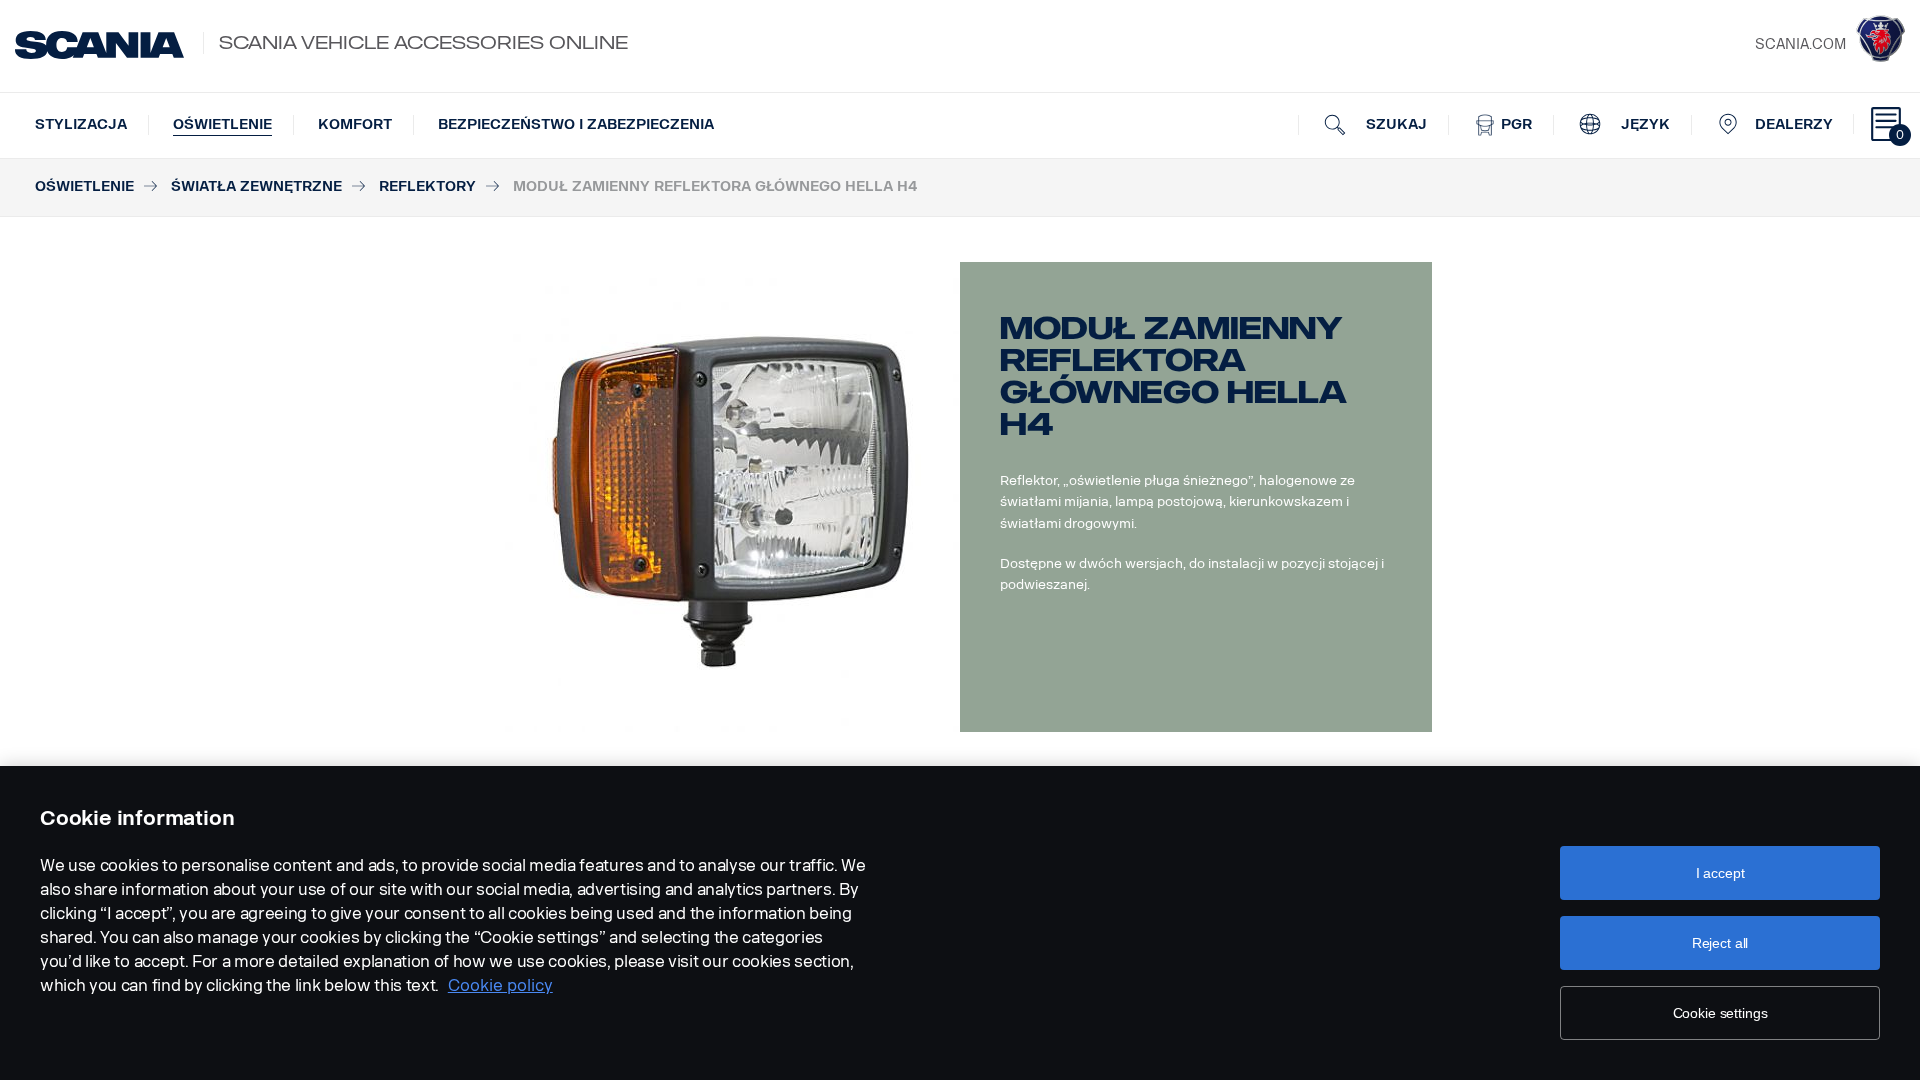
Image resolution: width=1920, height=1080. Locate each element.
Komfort (355, 124)
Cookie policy (500, 985)
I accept (1720, 873)
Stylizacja (81, 124)
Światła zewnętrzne (256, 186)
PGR (1514, 124)
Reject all (1720, 943)
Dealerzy (1794, 124)
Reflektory (427, 186)
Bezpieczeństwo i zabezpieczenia (576, 124)
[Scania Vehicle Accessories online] (99, 45)
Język (1643, 124)
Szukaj (1394, 124)
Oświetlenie (222, 124)
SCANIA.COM (1800, 44)
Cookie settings (1720, 1013)
